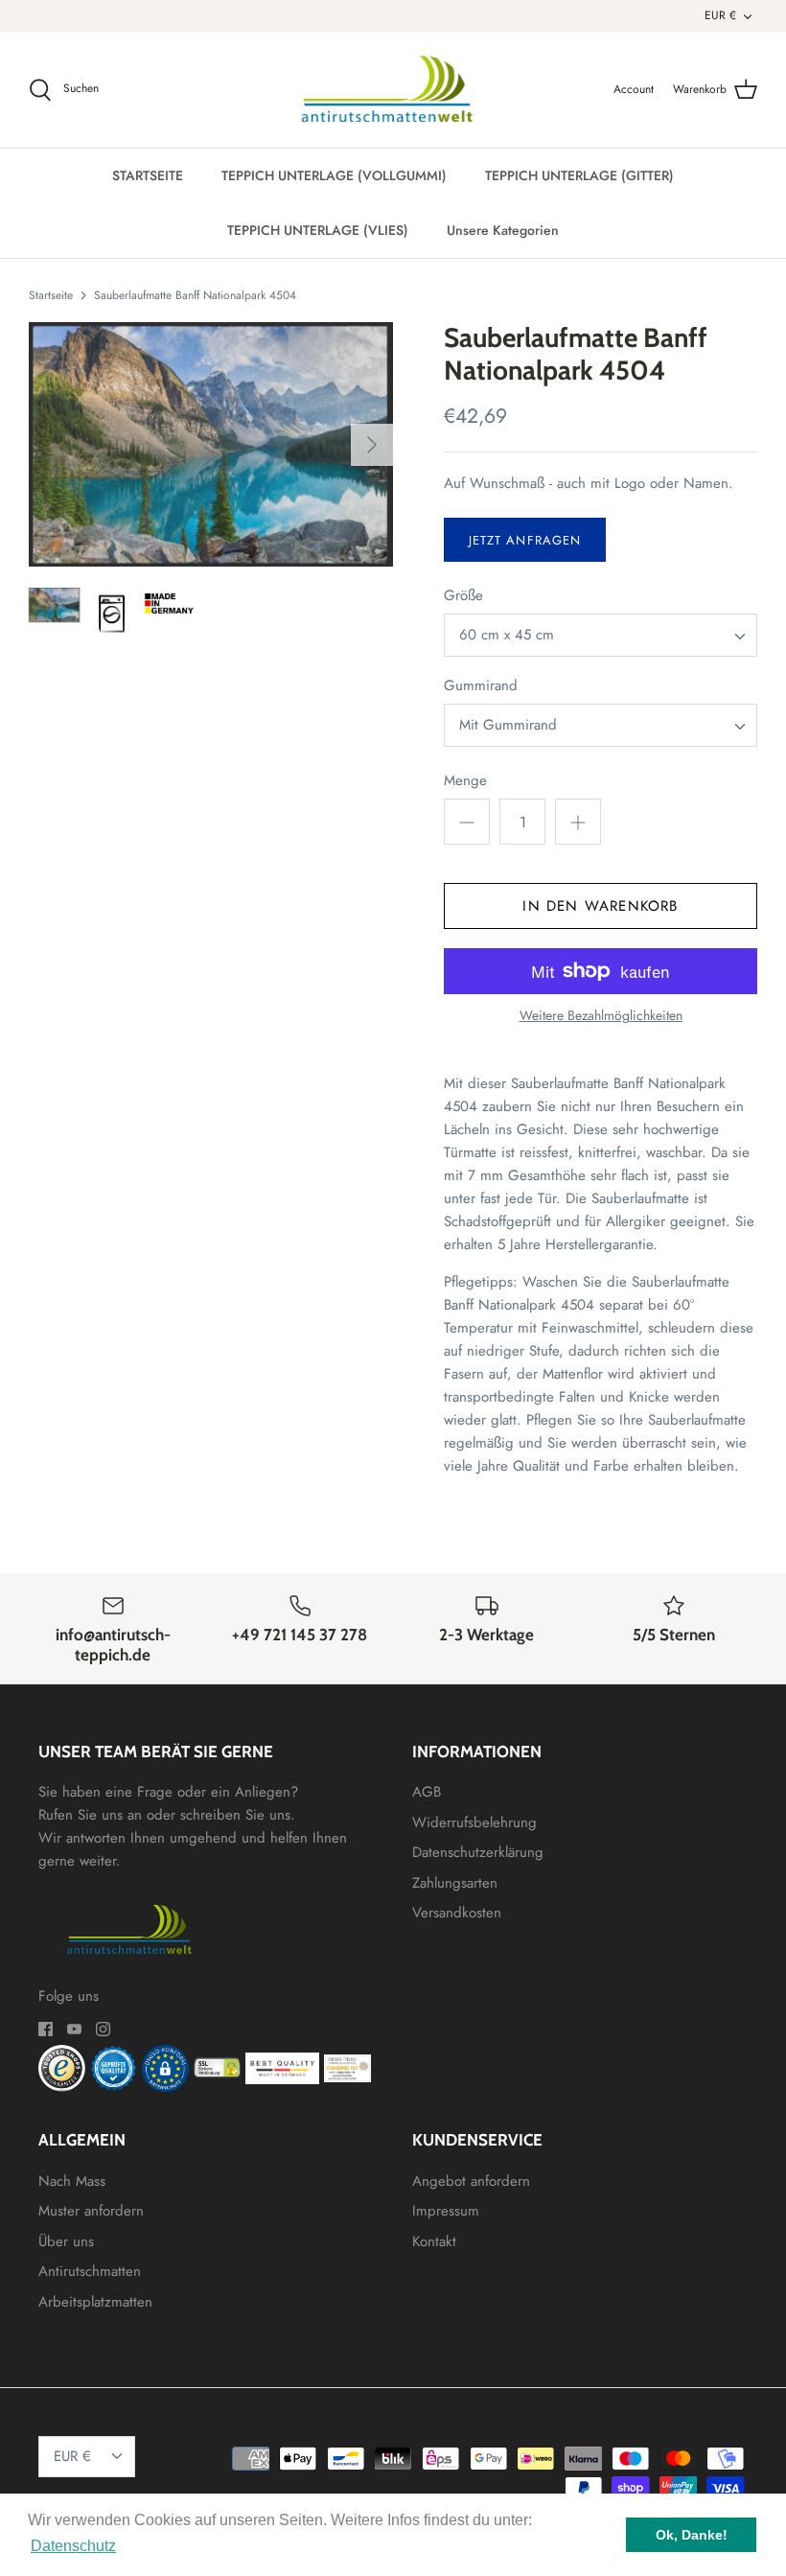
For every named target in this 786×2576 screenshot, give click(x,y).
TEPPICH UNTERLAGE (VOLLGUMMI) (334, 175)
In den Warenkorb (600, 906)
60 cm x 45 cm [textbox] (507, 635)
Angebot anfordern (471, 2181)
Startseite (51, 295)
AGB (427, 1792)
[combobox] (601, 635)
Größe (463, 596)
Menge (465, 781)
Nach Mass (72, 2181)
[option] (211, 444)
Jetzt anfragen (525, 540)
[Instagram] (103, 2029)
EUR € (720, 15)
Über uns (66, 2241)
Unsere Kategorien (503, 230)
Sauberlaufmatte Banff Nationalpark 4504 (195, 295)
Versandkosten (457, 1913)
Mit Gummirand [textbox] (508, 725)
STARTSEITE (148, 175)
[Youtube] (74, 2029)
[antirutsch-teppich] (393, 90)
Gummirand (481, 686)
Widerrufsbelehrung (474, 1822)
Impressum (446, 2211)
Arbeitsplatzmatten (95, 2302)
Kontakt (434, 2241)
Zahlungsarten (455, 1883)
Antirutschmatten (90, 2271)
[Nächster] (372, 445)
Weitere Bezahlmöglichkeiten (601, 1016)
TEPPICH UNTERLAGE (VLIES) (318, 230)
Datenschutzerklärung (478, 1852)
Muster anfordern (91, 2211)
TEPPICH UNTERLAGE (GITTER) (579, 175)
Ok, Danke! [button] (692, 2535)
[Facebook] (46, 2029)
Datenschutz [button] (73, 2546)
